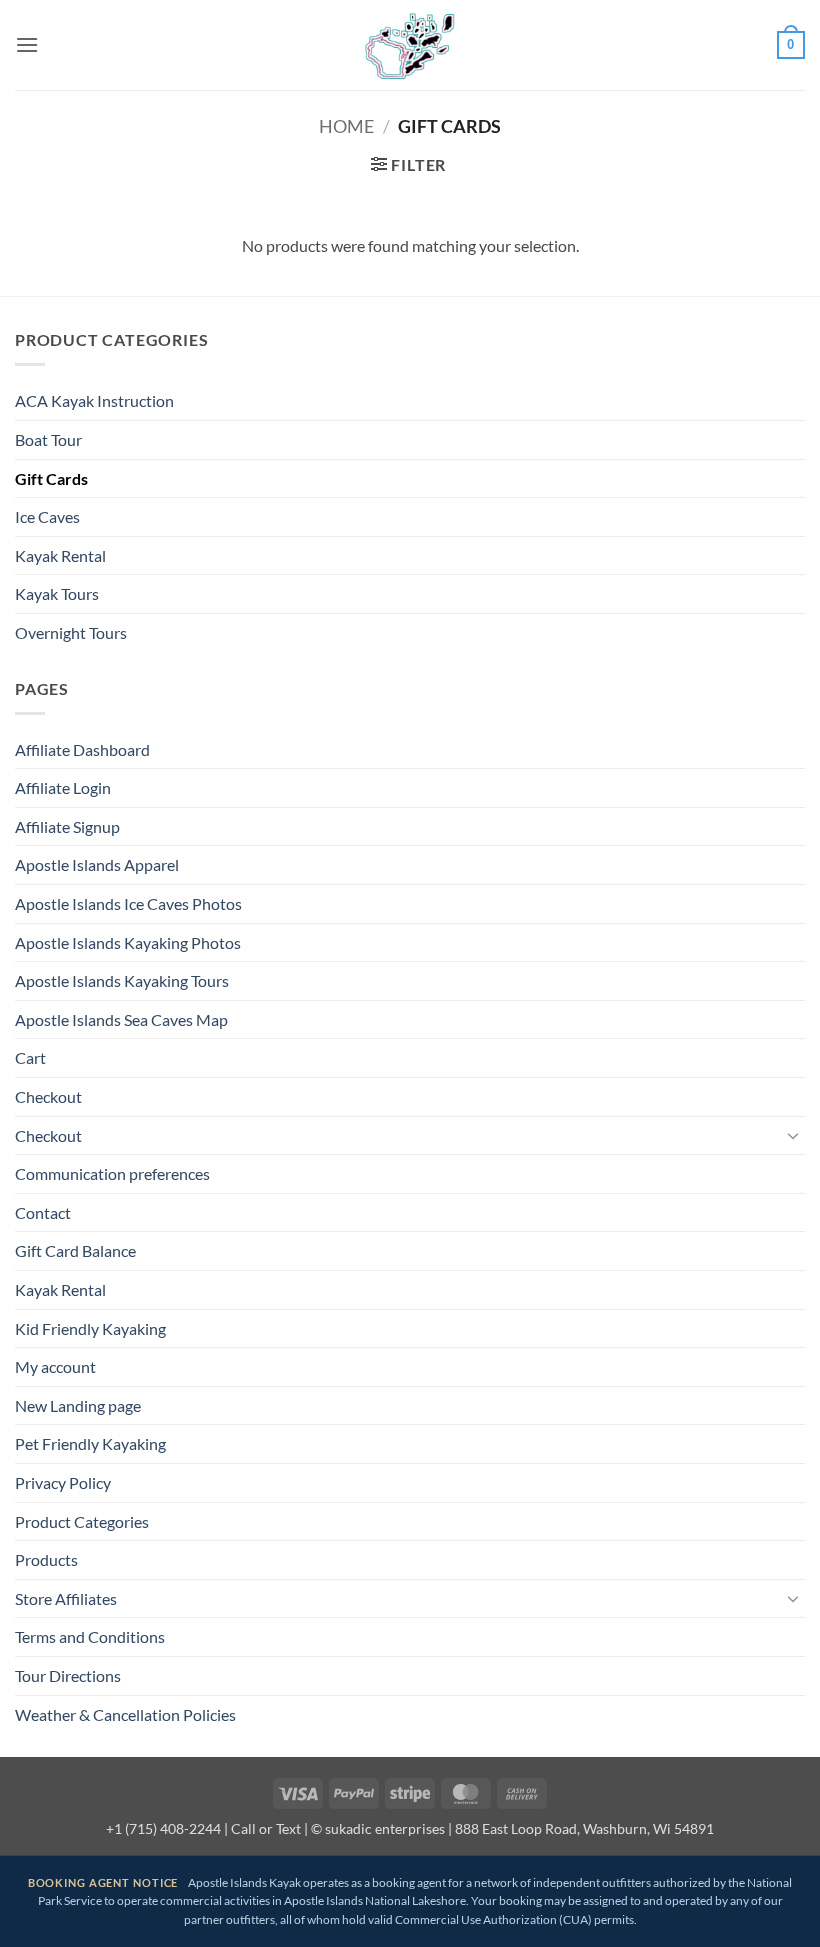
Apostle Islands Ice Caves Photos (128, 903)
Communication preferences (112, 1173)
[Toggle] (793, 1135)
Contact (43, 1212)
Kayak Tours (57, 593)
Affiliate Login (63, 787)
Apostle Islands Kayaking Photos (128, 942)
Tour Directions (68, 1675)
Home (346, 126)
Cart (30, 1057)
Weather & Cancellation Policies (125, 1714)
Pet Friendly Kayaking (90, 1443)
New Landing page (78, 1405)
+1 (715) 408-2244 (163, 1828)
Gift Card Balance (75, 1250)
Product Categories (82, 1521)
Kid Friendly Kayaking (90, 1328)
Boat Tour (48, 439)
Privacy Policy (63, 1482)
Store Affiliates (66, 1598)
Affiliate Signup (67, 826)
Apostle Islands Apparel (97, 864)
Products (46, 1559)
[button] (27, 44)
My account (55, 1366)
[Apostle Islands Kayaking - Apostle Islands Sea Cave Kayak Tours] (410, 45)
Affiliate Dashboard (82, 749)
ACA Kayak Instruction (94, 400)
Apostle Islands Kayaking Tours (122, 980)
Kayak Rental (60, 555)
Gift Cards (51, 478)
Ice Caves (47, 516)
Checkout (48, 1096)
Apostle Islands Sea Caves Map (121, 1019)
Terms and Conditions (90, 1636)
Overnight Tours (71, 632)
